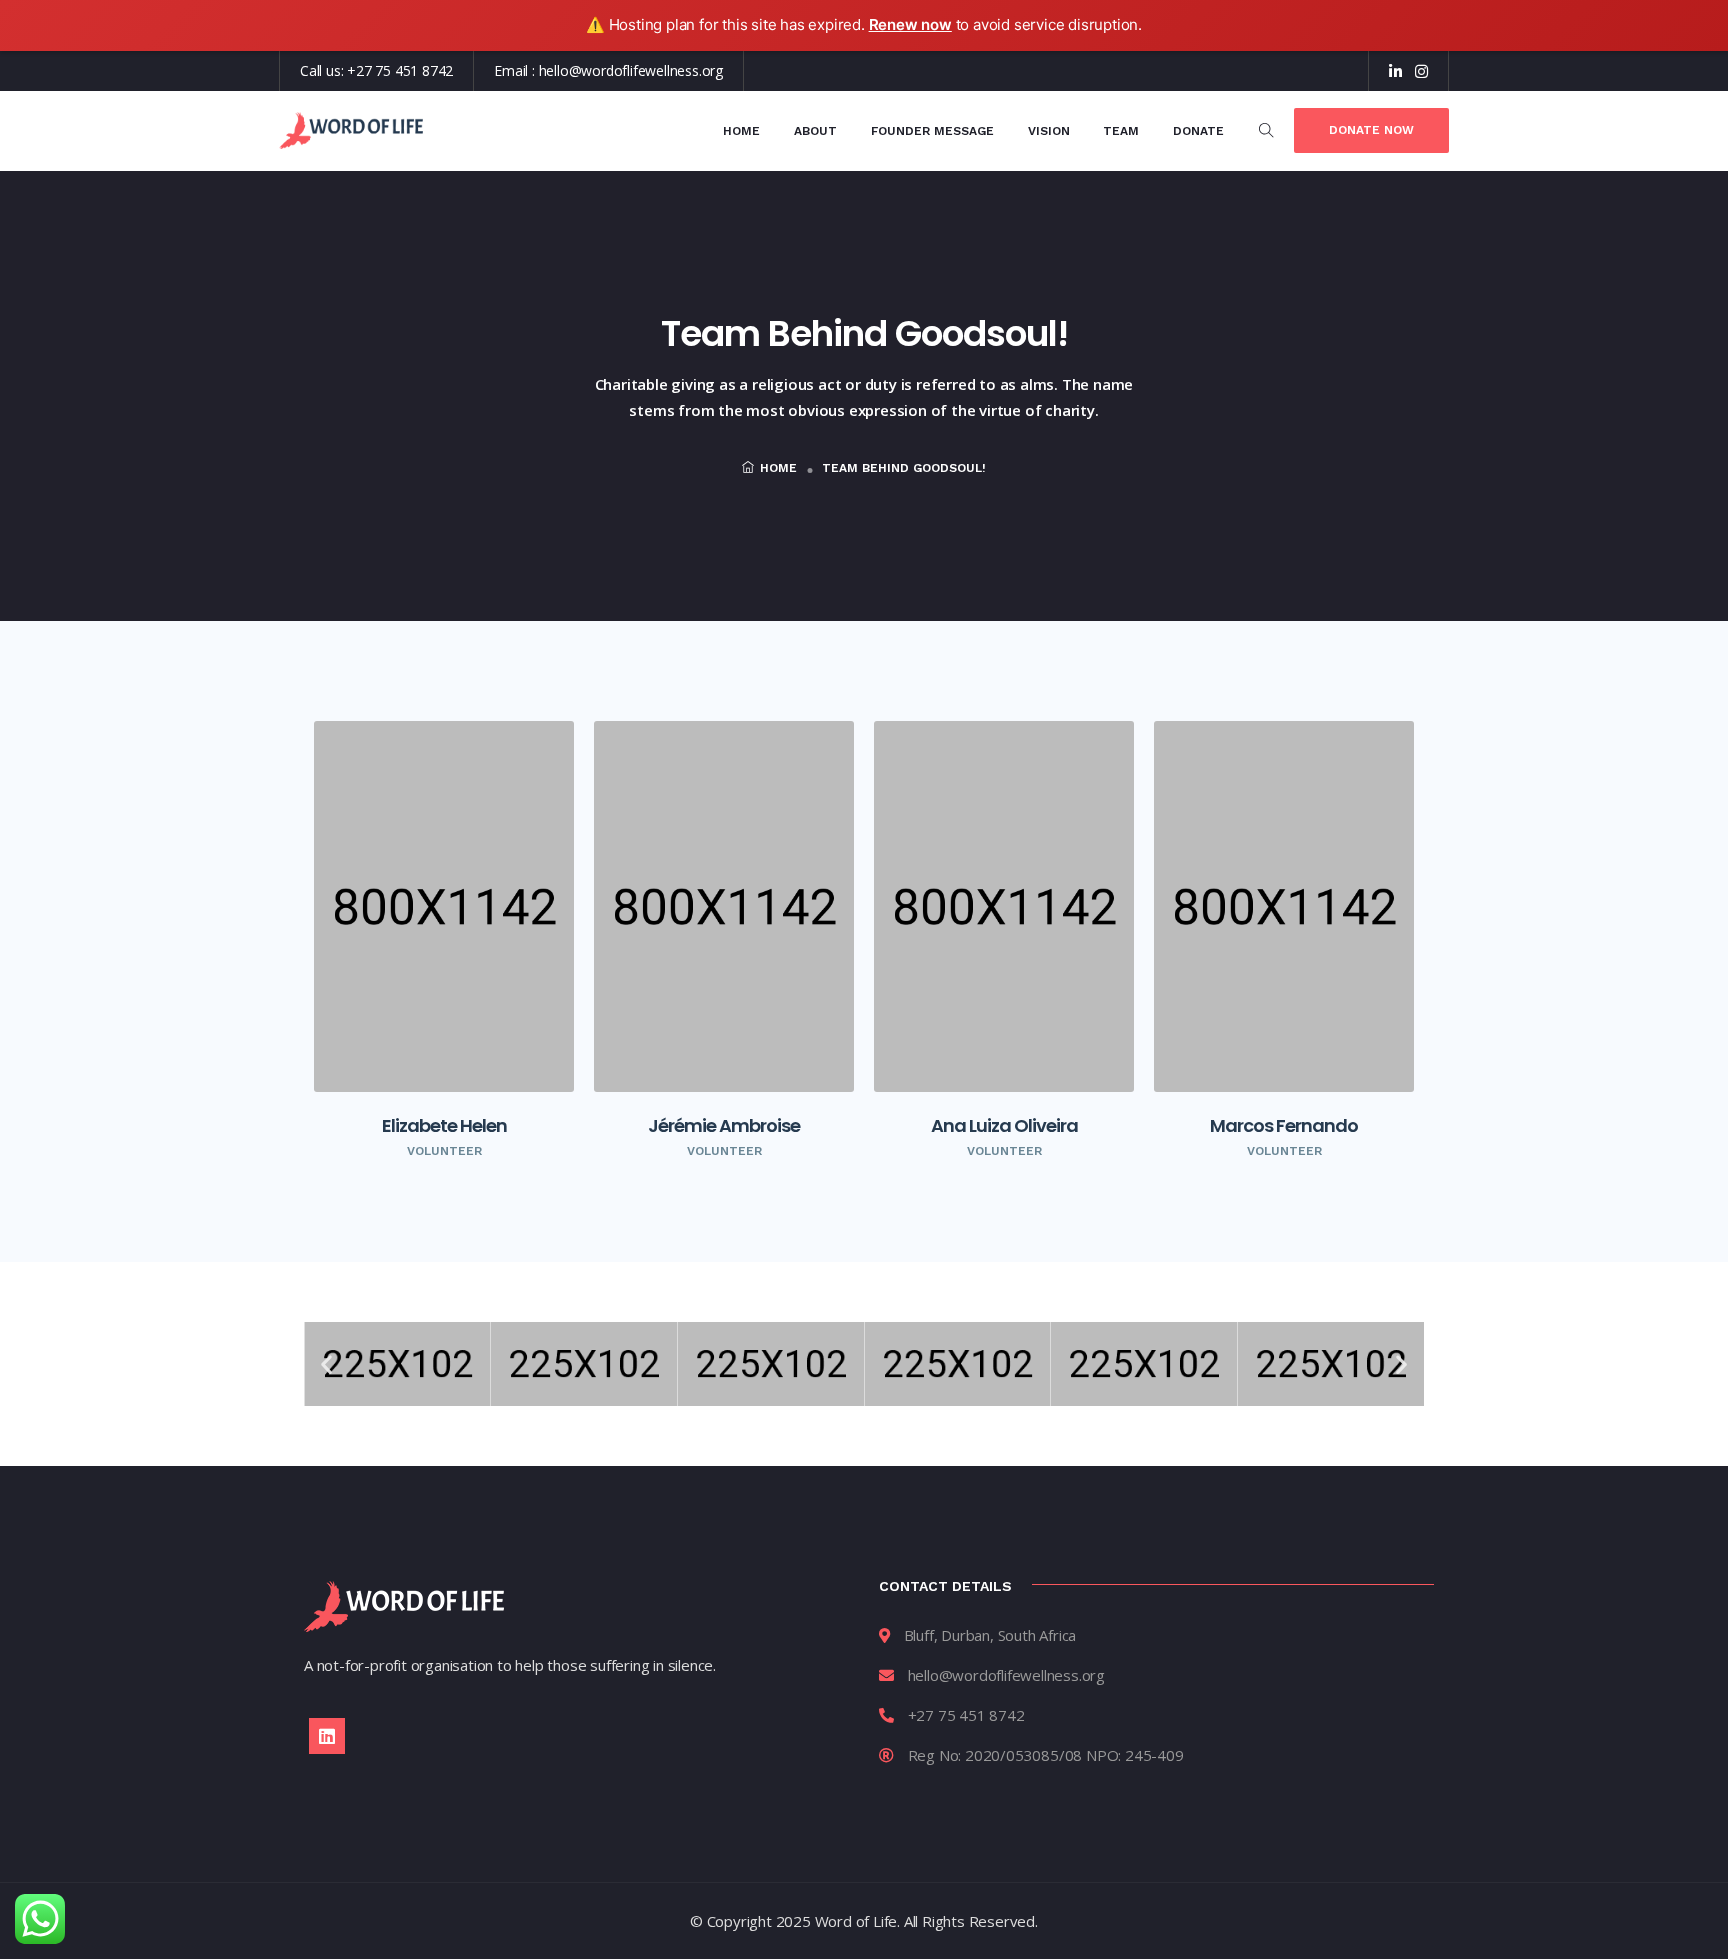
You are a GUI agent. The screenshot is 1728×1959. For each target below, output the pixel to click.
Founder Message (932, 131)
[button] (326, 1363)
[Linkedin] (327, 1736)
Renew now (910, 24)
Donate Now (1371, 130)
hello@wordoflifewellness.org (631, 70)
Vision (1049, 131)
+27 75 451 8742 (400, 70)
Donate (1198, 131)
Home (741, 131)
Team (1121, 131)
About (815, 131)
